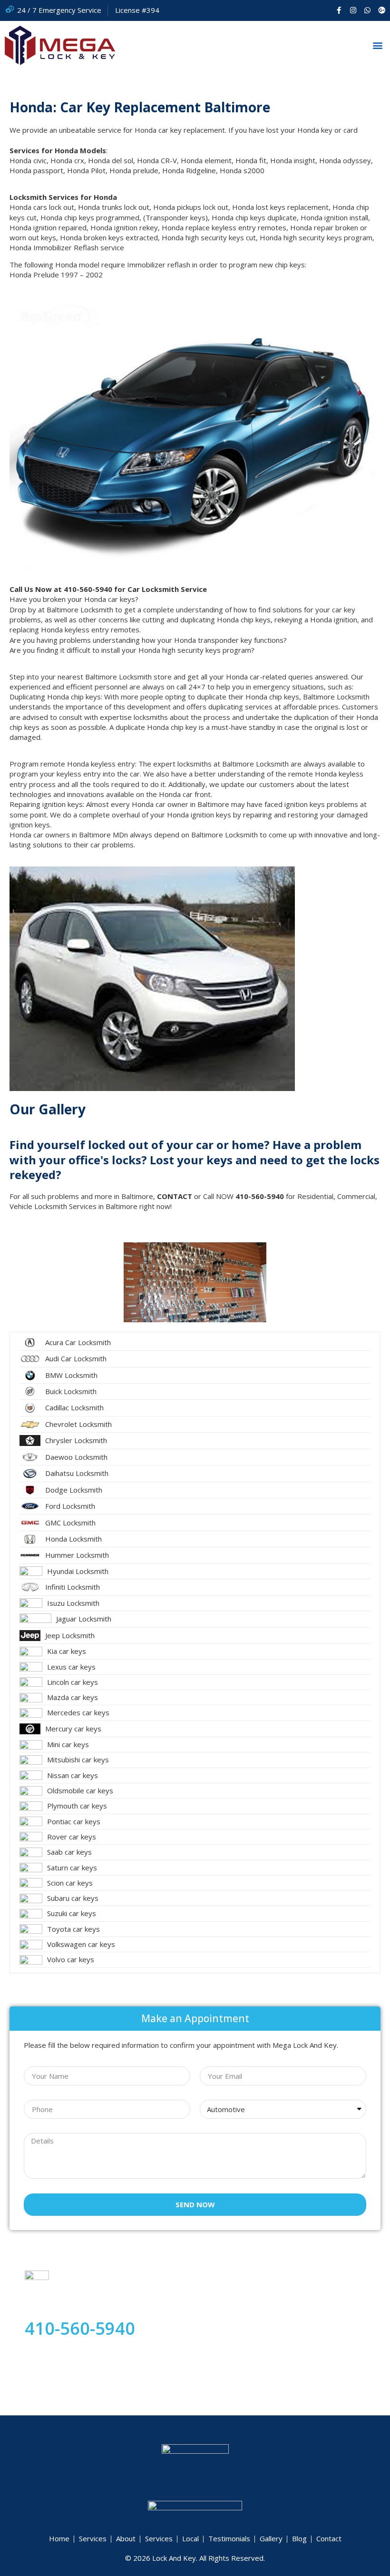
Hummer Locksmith (77, 1555)
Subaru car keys (73, 1898)
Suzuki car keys (72, 1913)
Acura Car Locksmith (78, 1342)
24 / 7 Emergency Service (59, 10)
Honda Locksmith (73, 1539)
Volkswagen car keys (81, 1944)
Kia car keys (67, 1651)
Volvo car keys (71, 1959)
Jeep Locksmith (70, 1635)
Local (190, 2538)
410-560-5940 (80, 2328)
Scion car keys (70, 1883)
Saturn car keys (72, 1868)
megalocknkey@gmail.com (67, 2351)
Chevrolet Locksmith (78, 1424)
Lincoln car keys (73, 1682)
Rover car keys (72, 1837)
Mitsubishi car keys (78, 1760)
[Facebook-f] (339, 10)
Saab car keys (69, 1852)
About (126, 2538)
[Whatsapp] (367, 10)
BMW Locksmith (71, 1375)
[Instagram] (353, 10)
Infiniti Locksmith (73, 1587)
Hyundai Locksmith (78, 1571)
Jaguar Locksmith (84, 1619)
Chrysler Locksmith (76, 1440)
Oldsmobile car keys (80, 1790)
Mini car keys (68, 1744)
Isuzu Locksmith (73, 1603)
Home (59, 2538)
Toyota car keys (73, 1929)
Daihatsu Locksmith (77, 1473)
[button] (377, 45)
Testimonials (229, 2538)
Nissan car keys (73, 1775)
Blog (299, 2538)
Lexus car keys (71, 1667)
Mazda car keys (73, 1697)
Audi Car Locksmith (76, 1358)
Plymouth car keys (77, 1806)
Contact (329, 2538)
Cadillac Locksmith (74, 1407)
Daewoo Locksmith (76, 1457)
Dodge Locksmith (74, 1490)
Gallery (271, 2538)
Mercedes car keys (78, 1712)
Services (93, 2538)
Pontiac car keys (74, 1821)
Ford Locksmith (70, 1506)
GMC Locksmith (70, 1523)
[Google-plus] (382, 10)
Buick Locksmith (71, 1391)
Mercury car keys (73, 1729)
